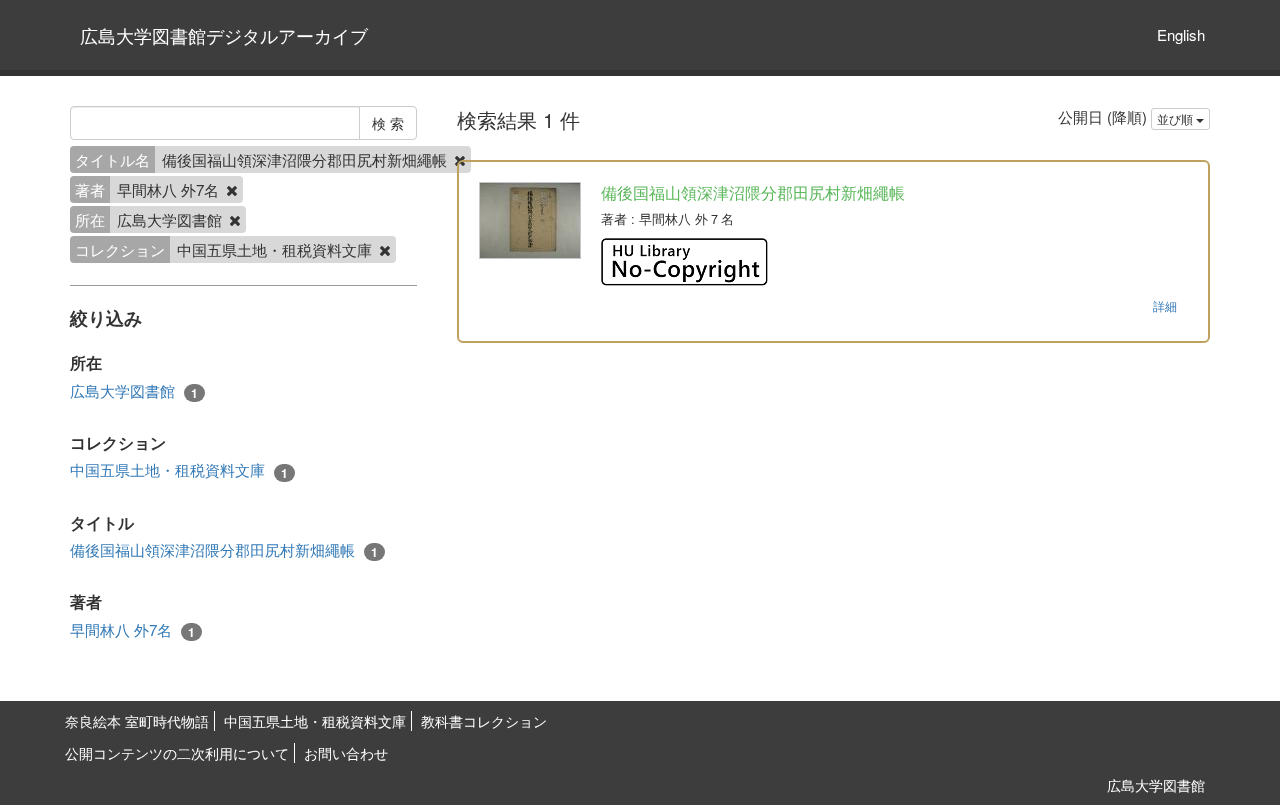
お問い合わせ (346, 753)
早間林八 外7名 (132, 630)
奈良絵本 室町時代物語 (137, 721)
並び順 (1176, 118)
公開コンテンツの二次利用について (177, 753)
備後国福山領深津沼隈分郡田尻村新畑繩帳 (224, 550)
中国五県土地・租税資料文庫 (179, 470)
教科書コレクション (484, 721)
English (1181, 34)
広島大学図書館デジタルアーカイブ (224, 35)
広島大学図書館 (134, 391)
